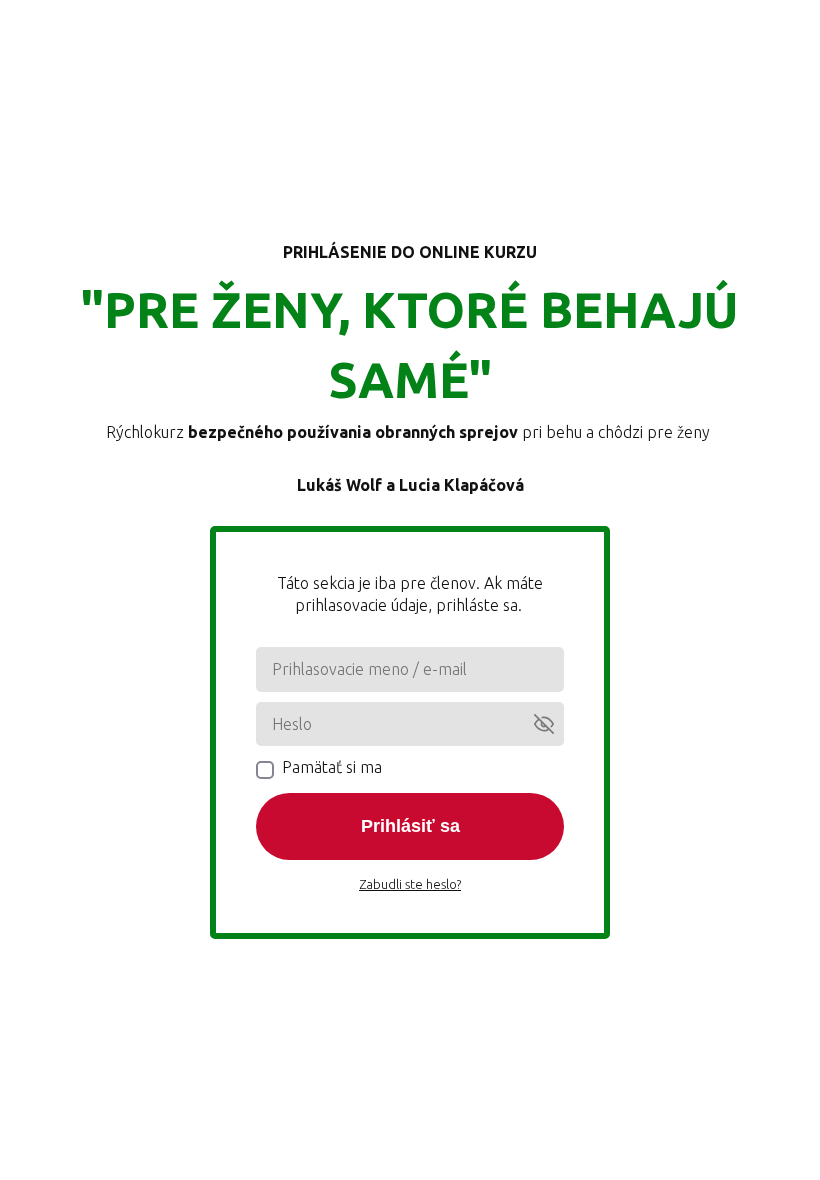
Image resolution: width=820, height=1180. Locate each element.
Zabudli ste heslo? (410, 884)
